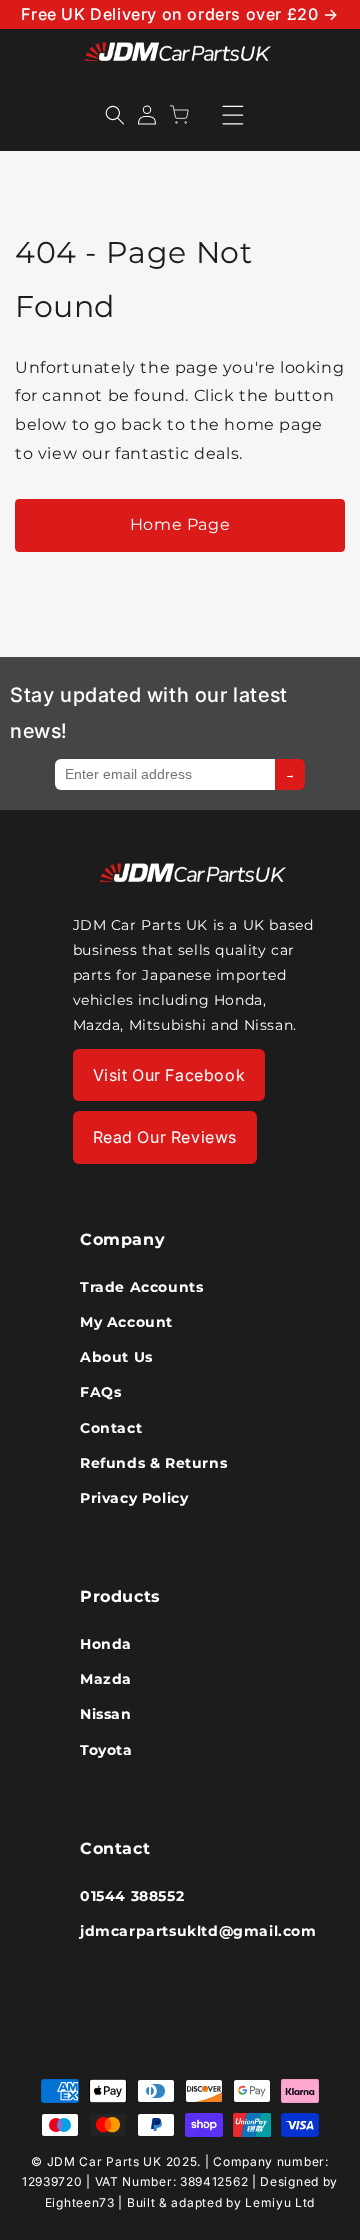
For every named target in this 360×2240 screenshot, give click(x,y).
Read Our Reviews (165, 1137)
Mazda (106, 1679)
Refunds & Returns (153, 1463)
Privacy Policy (134, 1498)
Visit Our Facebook (169, 1075)
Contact (111, 1428)
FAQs (100, 1392)
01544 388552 (132, 1896)
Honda (106, 1644)
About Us (116, 1357)
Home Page (180, 524)
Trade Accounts (141, 1287)
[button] (115, 115)
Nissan (106, 1714)
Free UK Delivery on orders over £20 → (179, 14)
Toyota (106, 1750)
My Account (126, 1322)
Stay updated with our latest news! (149, 713)
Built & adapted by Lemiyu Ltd (221, 2202)
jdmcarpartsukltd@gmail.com (180, 1931)
